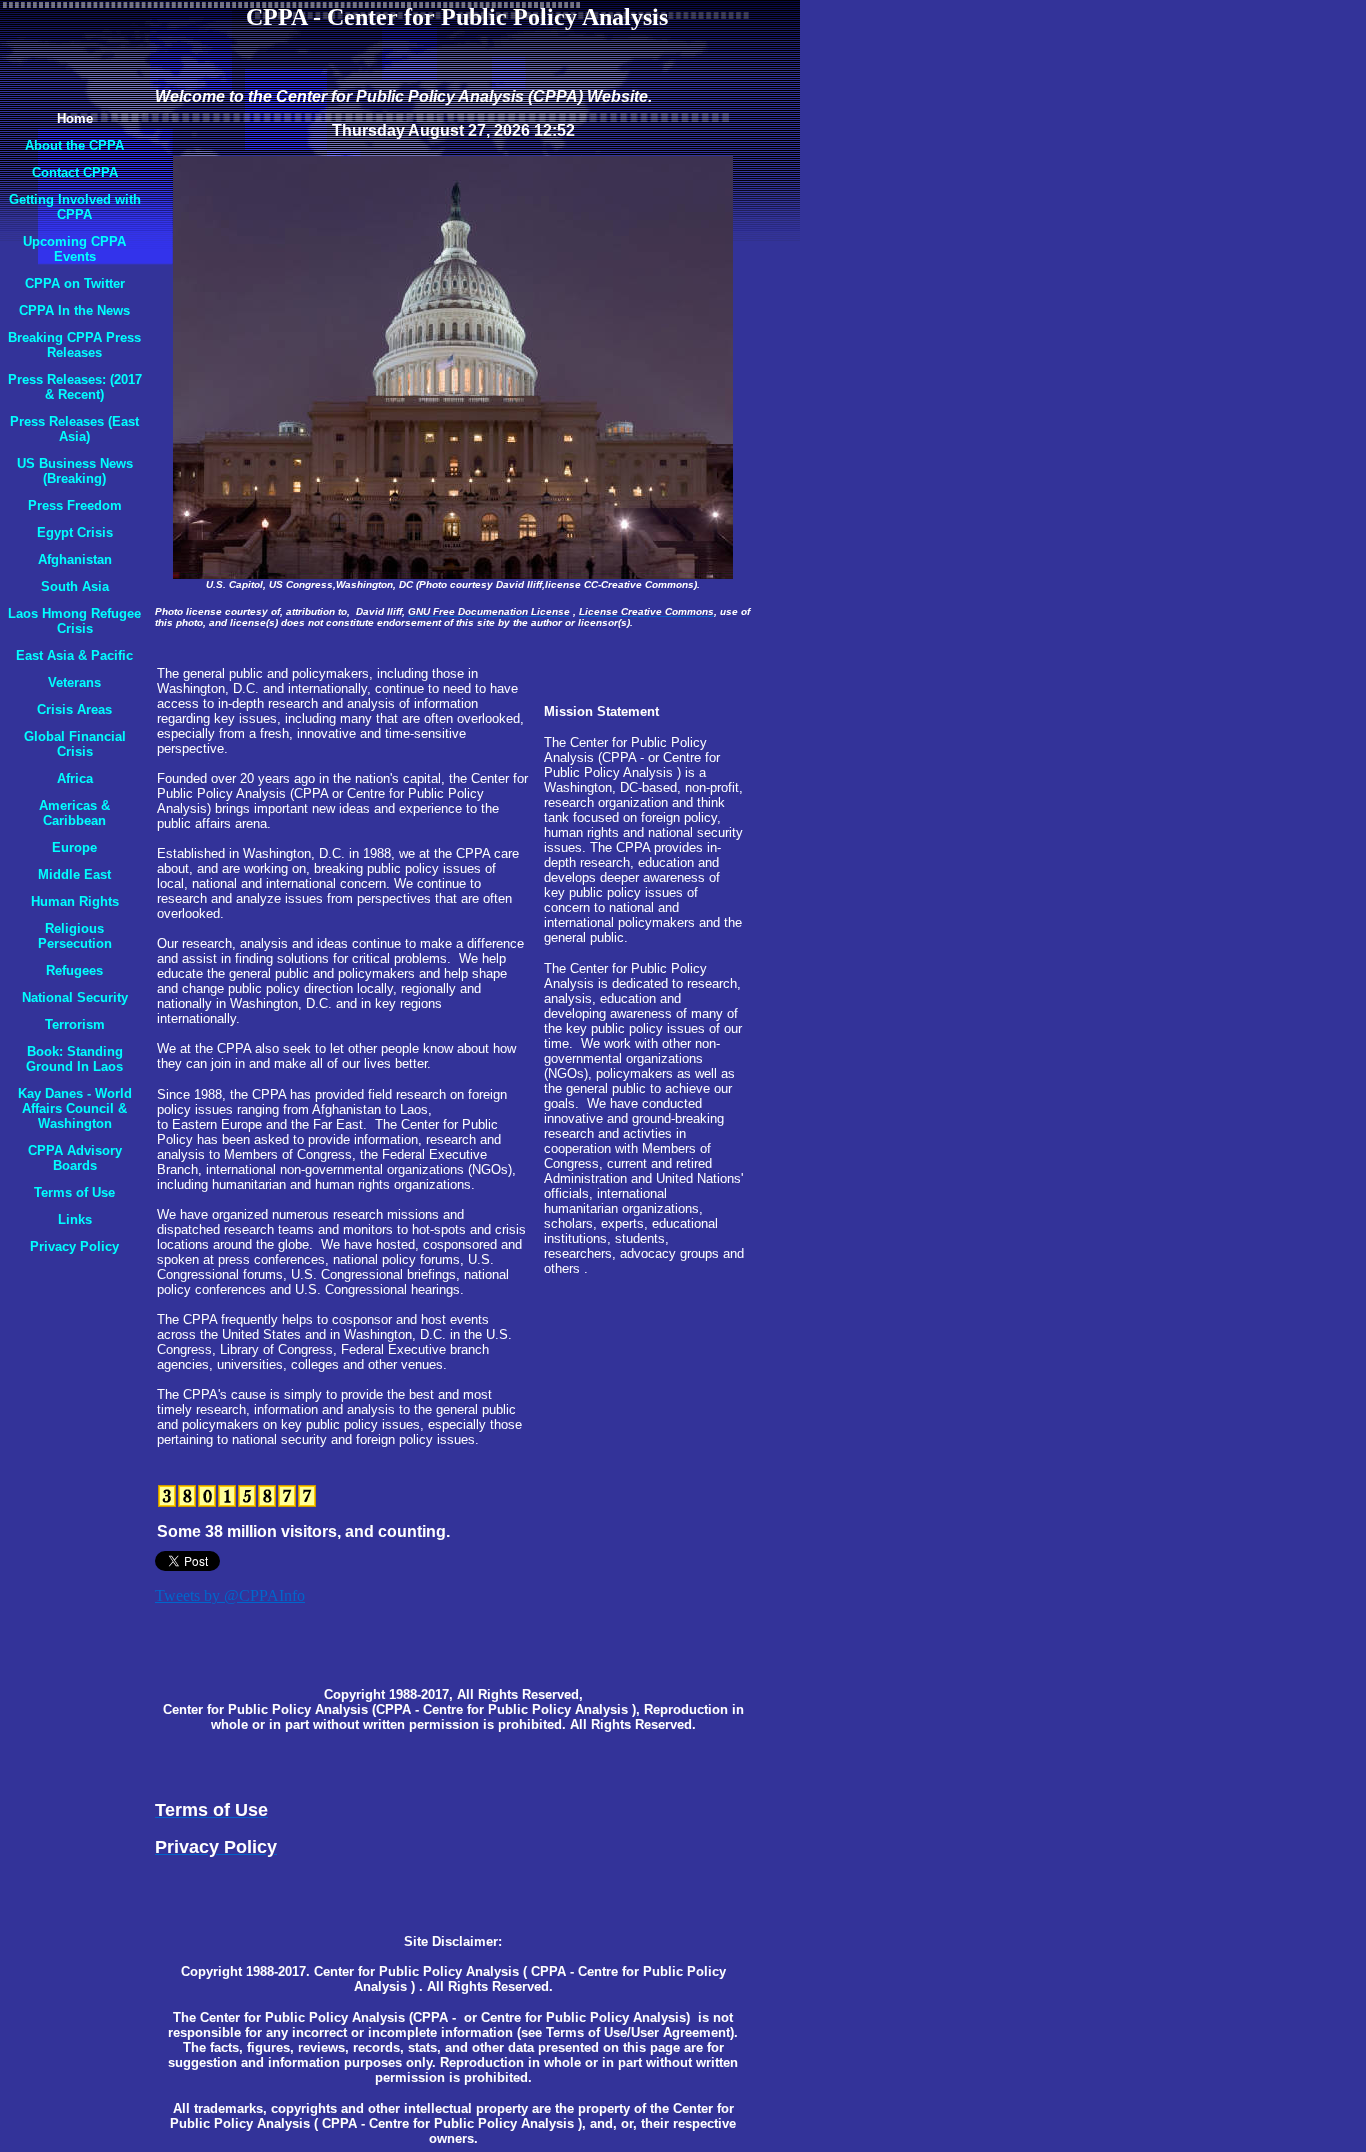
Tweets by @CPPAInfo (230, 1595)
